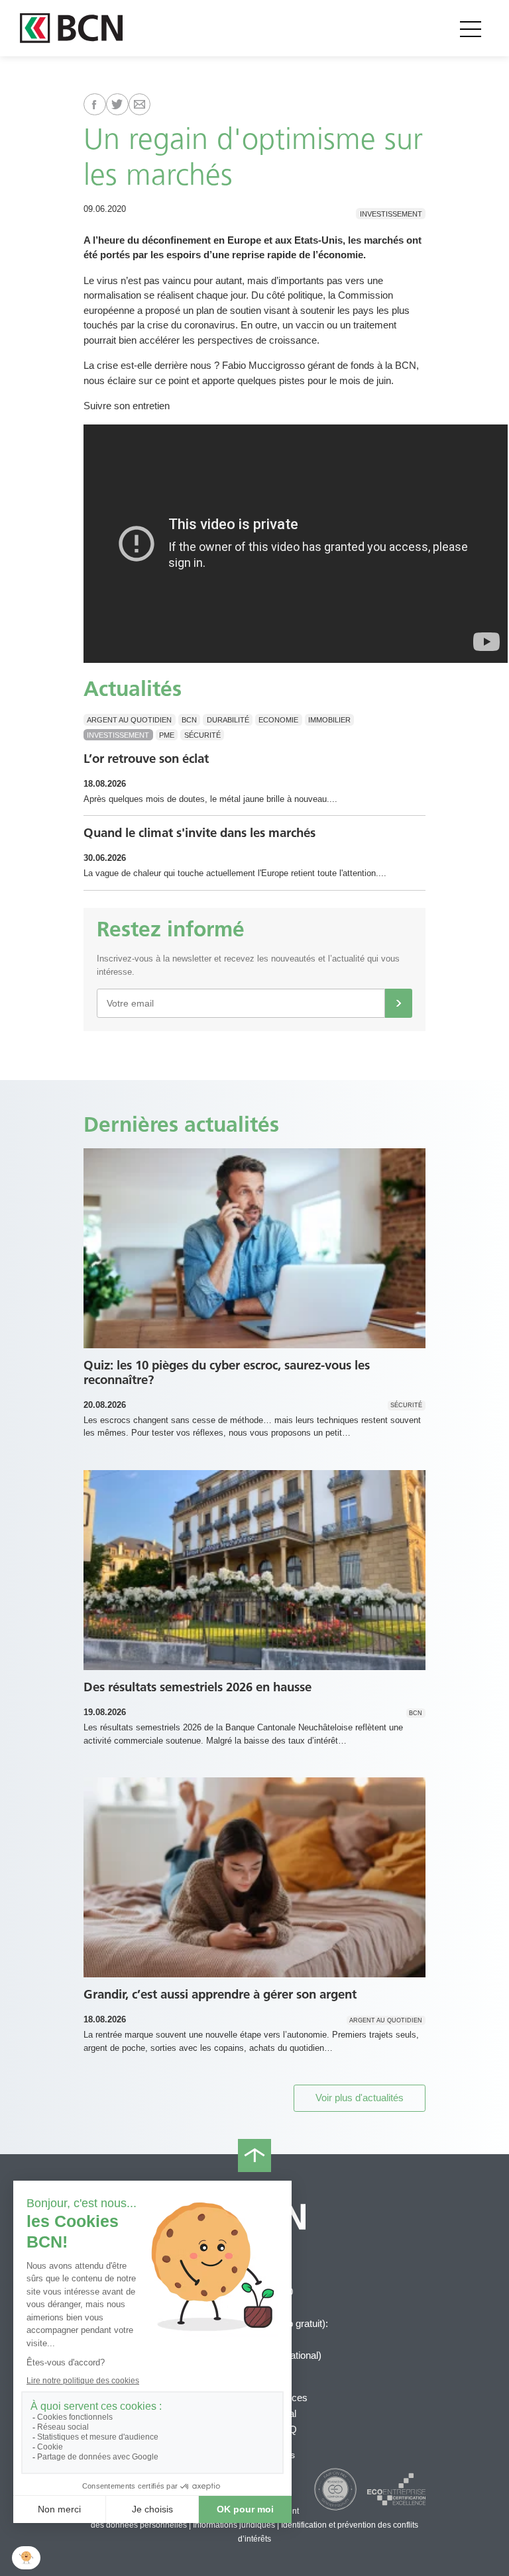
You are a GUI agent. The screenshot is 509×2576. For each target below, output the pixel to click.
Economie (278, 720)
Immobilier (329, 720)
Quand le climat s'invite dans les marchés (199, 833)
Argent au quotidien (129, 720)
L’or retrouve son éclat (146, 759)
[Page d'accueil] (71, 28)
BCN (189, 720)
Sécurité (202, 735)
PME (167, 735)
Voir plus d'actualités (360, 2098)
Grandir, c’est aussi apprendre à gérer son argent (220, 1994)
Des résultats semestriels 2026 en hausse (198, 1687)
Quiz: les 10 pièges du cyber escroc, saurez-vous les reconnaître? (227, 1373)
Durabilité (228, 720)
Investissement (391, 213)
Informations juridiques (234, 2525)
